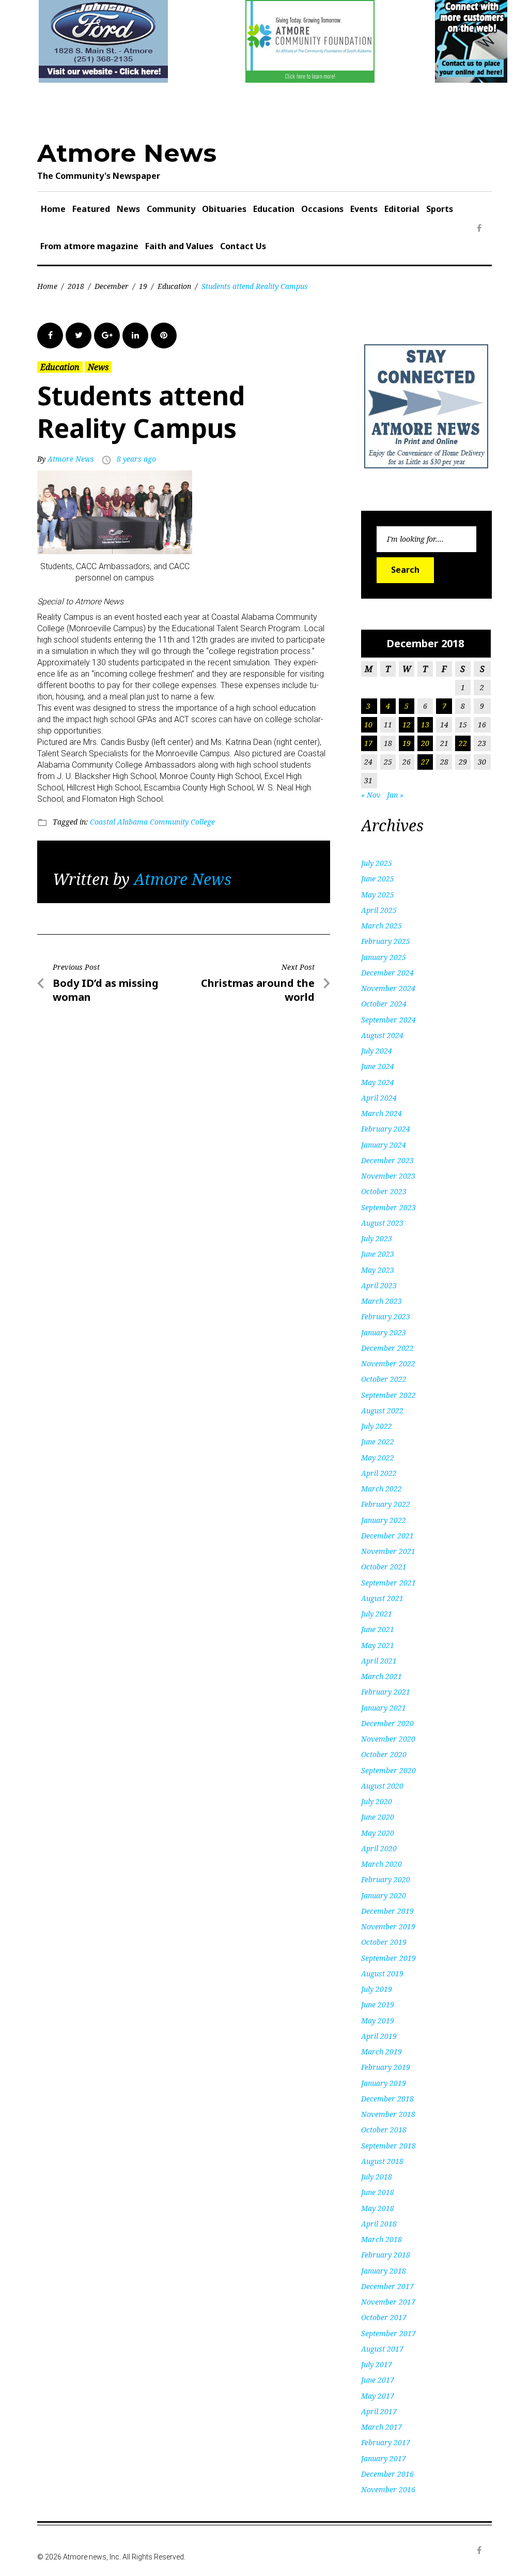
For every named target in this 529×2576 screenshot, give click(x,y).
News (128, 209)
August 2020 (382, 1786)
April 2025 (379, 910)
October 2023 (384, 1191)
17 (368, 743)
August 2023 (382, 1223)
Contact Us (243, 246)
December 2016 (387, 2474)
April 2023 (379, 1285)
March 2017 (382, 2427)
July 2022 (377, 1426)
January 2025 (384, 957)
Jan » (395, 795)
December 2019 (387, 1911)
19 (143, 286)
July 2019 (377, 1989)
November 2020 (388, 1739)
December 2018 (387, 2099)
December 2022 (387, 1348)
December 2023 (387, 1160)
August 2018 (382, 2161)
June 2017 (378, 2380)
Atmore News (127, 153)
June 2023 (378, 1254)
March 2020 (382, 1864)
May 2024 (378, 1082)
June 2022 (378, 1442)
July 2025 (377, 863)
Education (274, 209)
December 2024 (387, 973)
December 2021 (387, 1536)
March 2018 (382, 2239)
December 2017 (387, 2286)
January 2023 (384, 1332)
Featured (91, 209)
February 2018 (386, 2255)
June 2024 (378, 1066)
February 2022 (386, 1504)
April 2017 (379, 2411)
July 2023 (377, 1238)
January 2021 (384, 1708)
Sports (440, 209)
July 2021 (377, 1614)
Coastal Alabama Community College (152, 822)
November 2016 (388, 2489)
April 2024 (379, 1098)
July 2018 (377, 2177)
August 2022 (382, 1411)
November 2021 (388, 1551)
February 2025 (386, 941)
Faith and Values (179, 246)
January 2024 (384, 1145)
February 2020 (386, 1879)
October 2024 (384, 1004)
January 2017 (384, 2458)
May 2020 (378, 1833)
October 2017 (384, 2317)
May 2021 (378, 1645)
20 (425, 743)
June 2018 (378, 2192)
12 (407, 725)
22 (463, 743)
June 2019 (378, 2005)
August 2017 (382, 2349)
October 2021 (384, 1567)
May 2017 (378, 2396)
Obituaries (224, 209)
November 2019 (388, 1926)
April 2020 (379, 1848)
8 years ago (136, 459)
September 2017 (388, 2333)
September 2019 (388, 1958)
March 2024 (382, 1113)
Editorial (402, 209)
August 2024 (382, 1035)
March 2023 (382, 1301)
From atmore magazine (89, 246)
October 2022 (384, 1379)
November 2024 (388, 988)
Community (171, 209)
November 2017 (388, 2302)
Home (53, 209)
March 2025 (382, 926)
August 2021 (382, 1598)
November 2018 (388, 2114)
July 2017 (377, 2364)
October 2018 (384, 2130)
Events (364, 209)
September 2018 (388, 2146)
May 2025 (378, 895)
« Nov (371, 795)
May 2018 (378, 2208)
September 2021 (388, 1583)
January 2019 (384, 2083)
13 (425, 725)
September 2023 (388, 1207)
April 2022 (379, 1473)
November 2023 (388, 1176)
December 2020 (387, 1723)
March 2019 (382, 2052)
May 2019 (378, 2021)
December (112, 286)
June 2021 (378, 1629)
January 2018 (384, 2271)
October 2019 (384, 1942)
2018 (76, 286)
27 (425, 762)
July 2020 (377, 1801)
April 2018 (379, 2224)
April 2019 (379, 2036)
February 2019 (386, 2067)
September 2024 (388, 1020)
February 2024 (386, 1129)
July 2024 (377, 1051)
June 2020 (378, 1817)
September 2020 (388, 1770)
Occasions (322, 209)
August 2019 (382, 1973)
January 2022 (384, 1520)
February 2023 (386, 1316)
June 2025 (378, 879)
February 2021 (386, 1692)
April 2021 (379, 1661)
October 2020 (384, 1754)
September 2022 (388, 1395)
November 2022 (388, 1363)
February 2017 (386, 2442)
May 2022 (378, 1458)
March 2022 (382, 1489)
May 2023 (378, 1270)
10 (368, 725)
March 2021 (382, 1676)
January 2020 (384, 1895)
